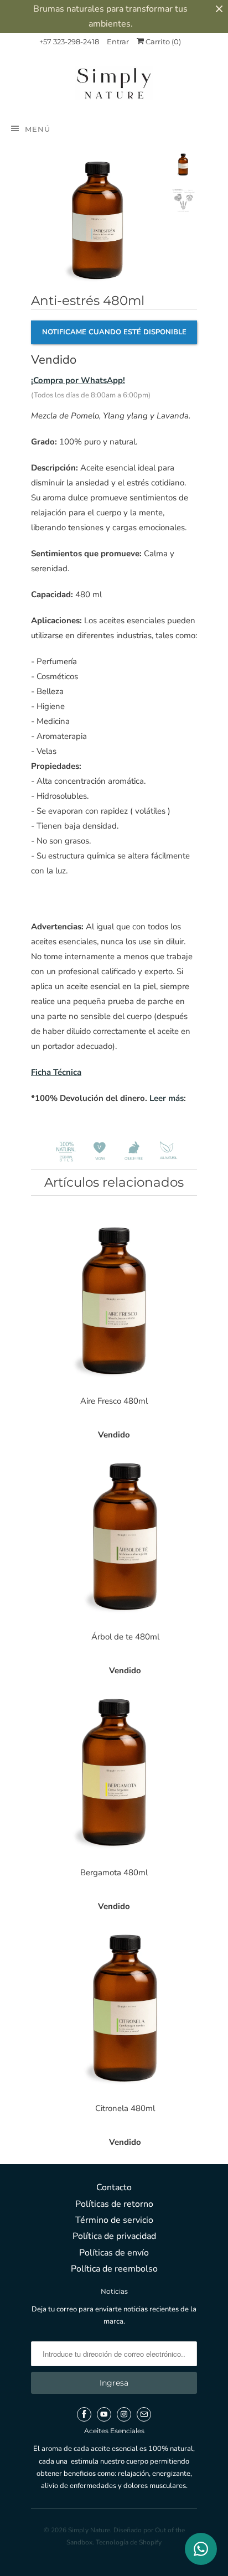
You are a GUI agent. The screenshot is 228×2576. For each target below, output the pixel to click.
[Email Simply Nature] (144, 2414)
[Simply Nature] (114, 85)
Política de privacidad (114, 2236)
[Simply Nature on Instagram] (124, 2414)
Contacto (114, 2187)
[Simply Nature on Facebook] (84, 2414)
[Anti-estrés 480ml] (97, 218)
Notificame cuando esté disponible (114, 332)
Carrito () (162, 42)
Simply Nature (89, 2530)
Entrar (118, 42)
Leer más (167, 1098)
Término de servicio (114, 2220)
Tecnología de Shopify (129, 2542)
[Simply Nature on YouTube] (104, 2414)
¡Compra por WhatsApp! (78, 380)
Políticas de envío (114, 2253)
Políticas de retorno (114, 2204)
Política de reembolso (114, 2269)
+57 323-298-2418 (69, 42)
